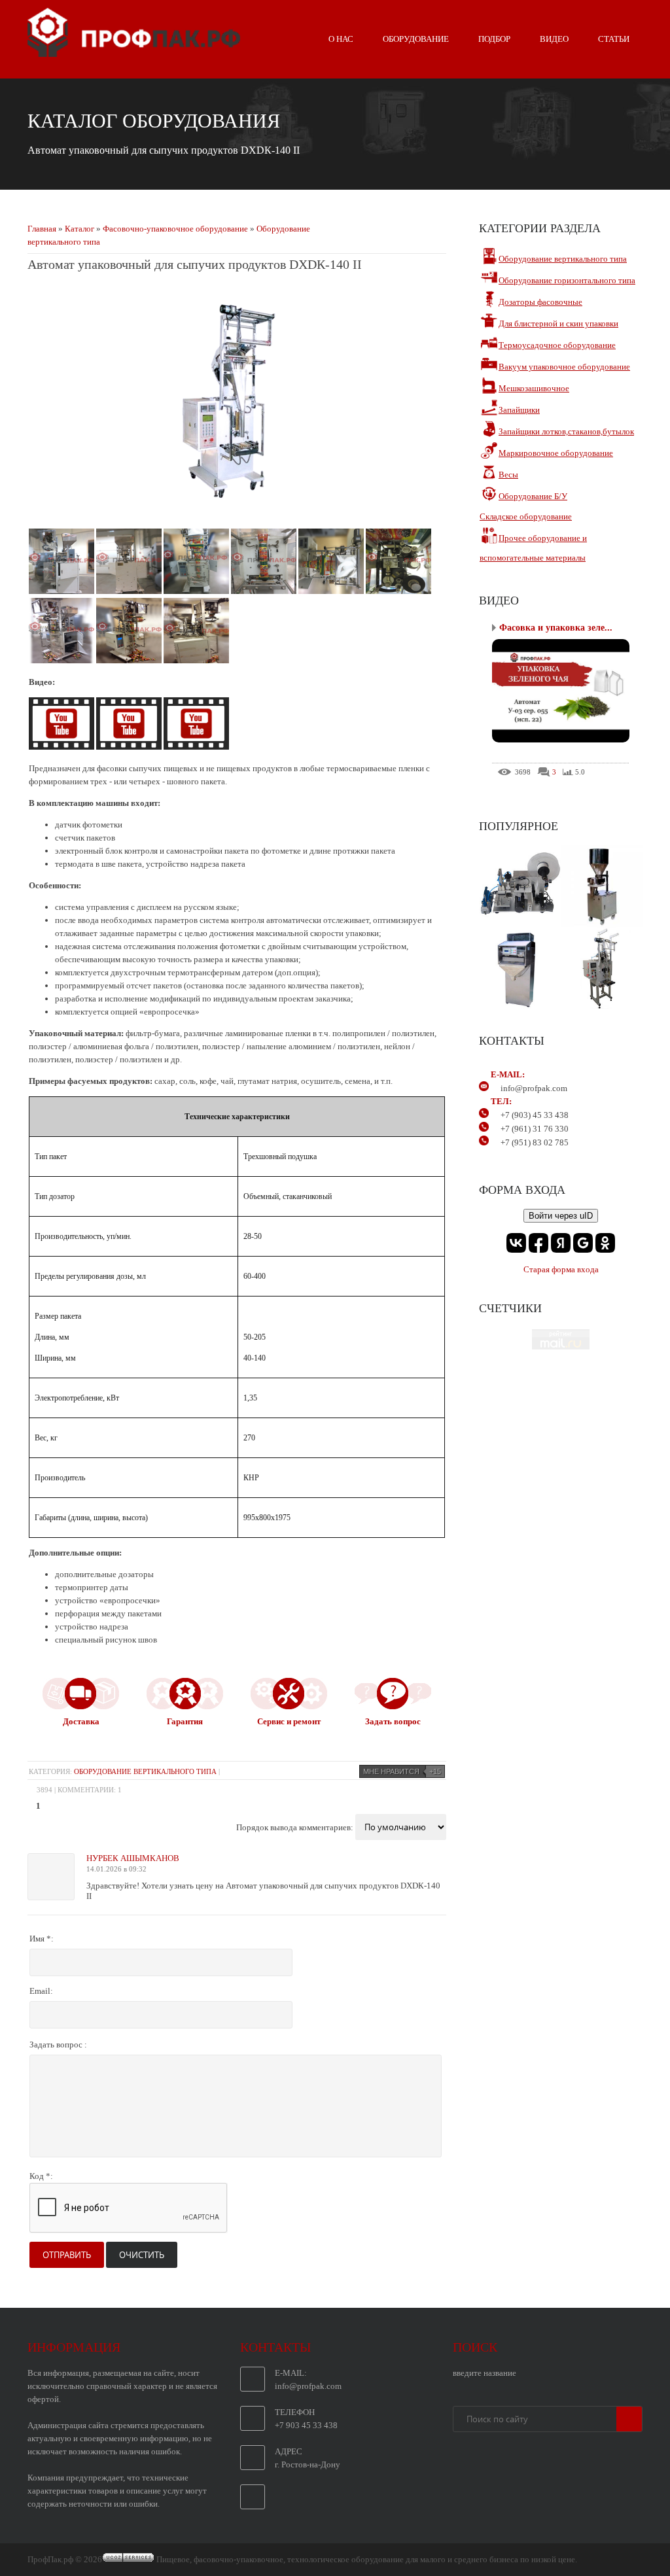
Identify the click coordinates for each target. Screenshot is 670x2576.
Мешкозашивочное (534, 388)
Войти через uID (561, 1216)
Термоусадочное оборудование (557, 345)
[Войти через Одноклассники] (605, 1243)
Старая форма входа (561, 1269)
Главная (42, 229)
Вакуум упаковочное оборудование (564, 367)
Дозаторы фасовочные (540, 302)
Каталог (79, 229)
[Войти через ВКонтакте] (516, 1243)
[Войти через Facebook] (538, 1243)
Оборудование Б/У (533, 496)
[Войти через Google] (583, 1243)
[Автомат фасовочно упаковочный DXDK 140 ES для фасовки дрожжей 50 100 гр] (196, 747)
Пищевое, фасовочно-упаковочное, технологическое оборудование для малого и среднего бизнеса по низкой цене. (367, 2559)
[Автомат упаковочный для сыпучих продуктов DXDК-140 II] (237, 513)
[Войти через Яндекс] (561, 1243)
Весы (508, 475)
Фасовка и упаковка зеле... (556, 628)
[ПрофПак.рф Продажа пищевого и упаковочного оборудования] (134, 52)
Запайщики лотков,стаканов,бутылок (566, 431)
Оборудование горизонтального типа (567, 280)
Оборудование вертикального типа (145, 1771)
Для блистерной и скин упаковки (558, 323)
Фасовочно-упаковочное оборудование (175, 229)
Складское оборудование (526, 516)
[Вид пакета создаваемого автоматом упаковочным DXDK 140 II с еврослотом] (130, 747)
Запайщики (519, 410)
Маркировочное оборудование (556, 453)
